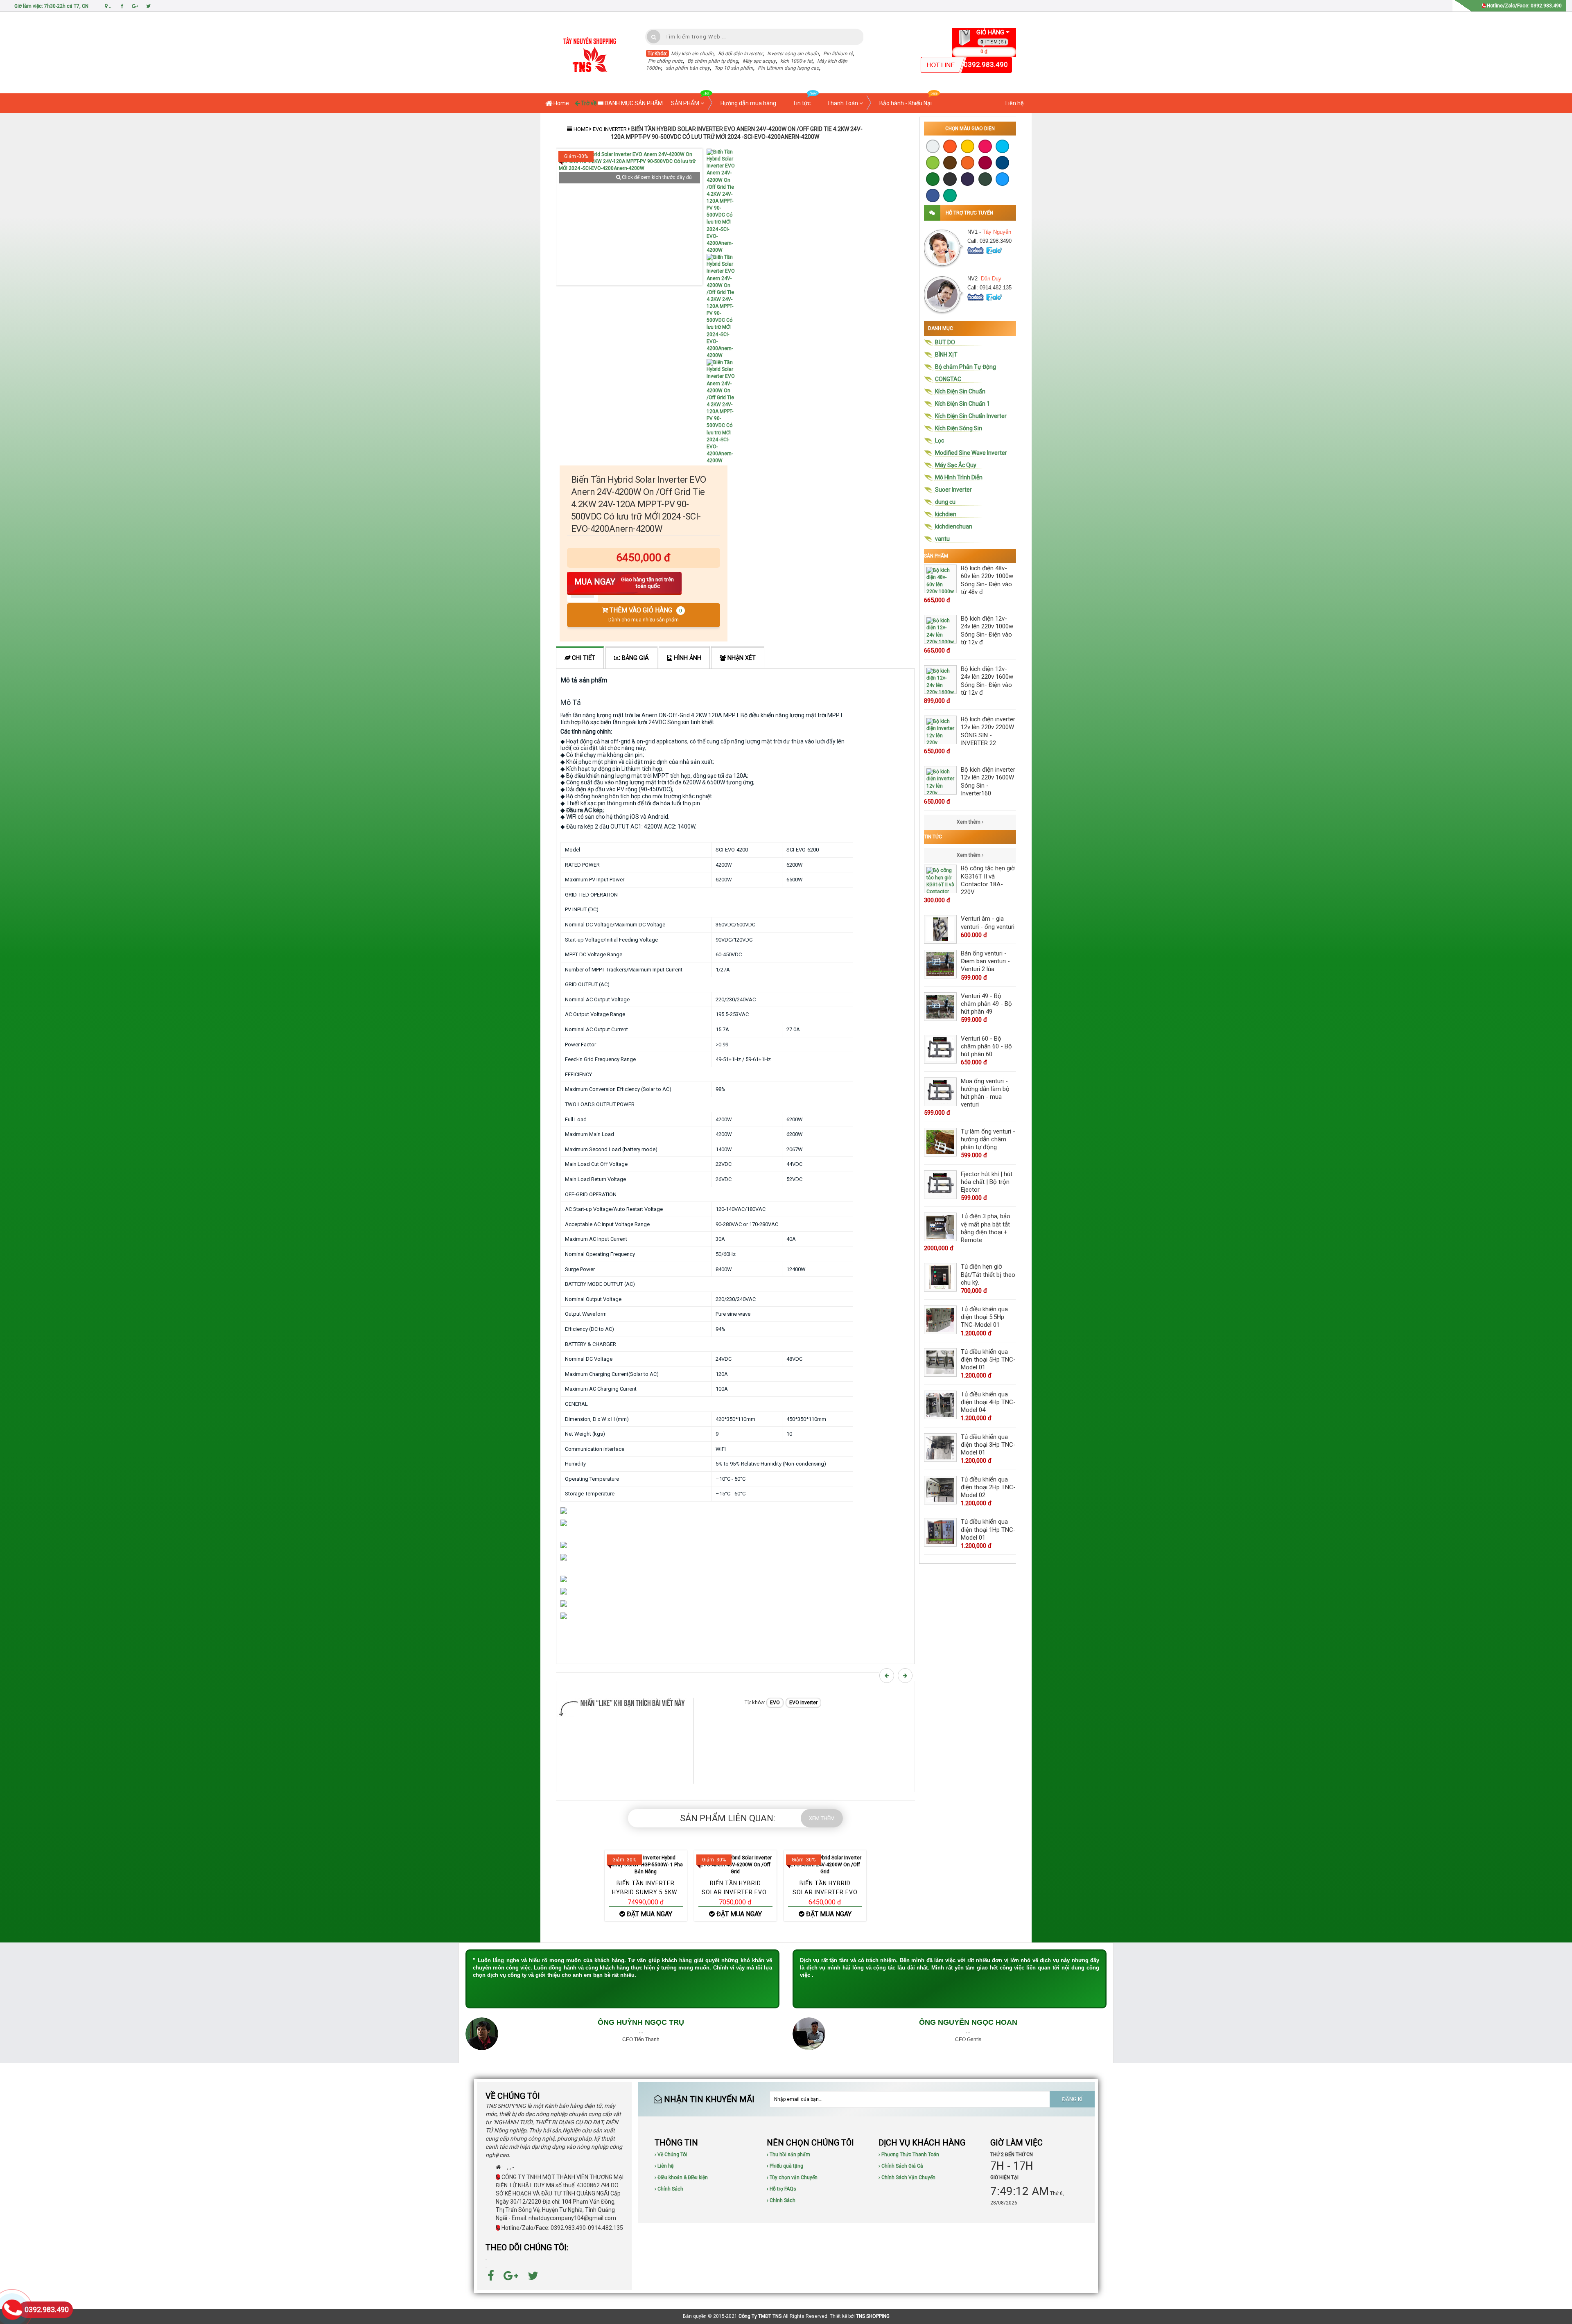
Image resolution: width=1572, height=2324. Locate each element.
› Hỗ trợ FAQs (781, 2189)
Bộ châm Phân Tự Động (966, 367)
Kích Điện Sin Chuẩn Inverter (971, 416)
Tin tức (802, 103)
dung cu (945, 502)
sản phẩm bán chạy (688, 68)
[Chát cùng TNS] (976, 250)
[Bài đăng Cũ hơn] (906, 1676)
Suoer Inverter (953, 490)
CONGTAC (948, 379)
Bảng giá (635, 658)
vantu (942, 539)
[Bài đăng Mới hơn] (888, 1676)
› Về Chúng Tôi (671, 2155)
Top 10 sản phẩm (734, 68)
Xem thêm (969, 822)
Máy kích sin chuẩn (692, 54)
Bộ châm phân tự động (713, 61)
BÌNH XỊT (946, 355)
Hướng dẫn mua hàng (748, 103)
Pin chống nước (665, 61)
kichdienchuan (954, 526)
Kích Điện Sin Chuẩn (960, 391)
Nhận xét (741, 658)
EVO (775, 1703)
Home (561, 103)
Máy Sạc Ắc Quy (956, 465)
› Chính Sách (669, 2189)
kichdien (946, 514)
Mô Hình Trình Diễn (959, 477)
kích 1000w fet (796, 61)
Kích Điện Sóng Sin (959, 428)
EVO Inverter (610, 129)
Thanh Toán (843, 103)
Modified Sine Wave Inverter (971, 453)
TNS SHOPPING (873, 2316)
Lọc (940, 440)
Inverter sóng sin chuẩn (793, 54)
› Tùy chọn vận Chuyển (792, 2177)
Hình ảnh (687, 658)
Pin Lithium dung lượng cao (788, 68)
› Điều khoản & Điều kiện (681, 2177)
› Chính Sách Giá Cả (901, 2166)
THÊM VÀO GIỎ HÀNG (645, 615)
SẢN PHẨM (686, 103)
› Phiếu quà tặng (785, 2166)
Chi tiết (583, 658)
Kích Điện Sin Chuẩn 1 (962, 404)
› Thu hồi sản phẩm (788, 2155)
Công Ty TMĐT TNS (760, 2316)
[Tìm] (654, 37)
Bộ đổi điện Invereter (740, 54)
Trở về (588, 103)
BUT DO (945, 342)
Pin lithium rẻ (838, 54)
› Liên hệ (664, 2166)
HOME (581, 129)
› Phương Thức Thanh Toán (909, 2155)
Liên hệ (1014, 103)
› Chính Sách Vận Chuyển (907, 2177)
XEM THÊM (822, 1818)
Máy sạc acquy (759, 61)
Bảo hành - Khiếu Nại (906, 103)
